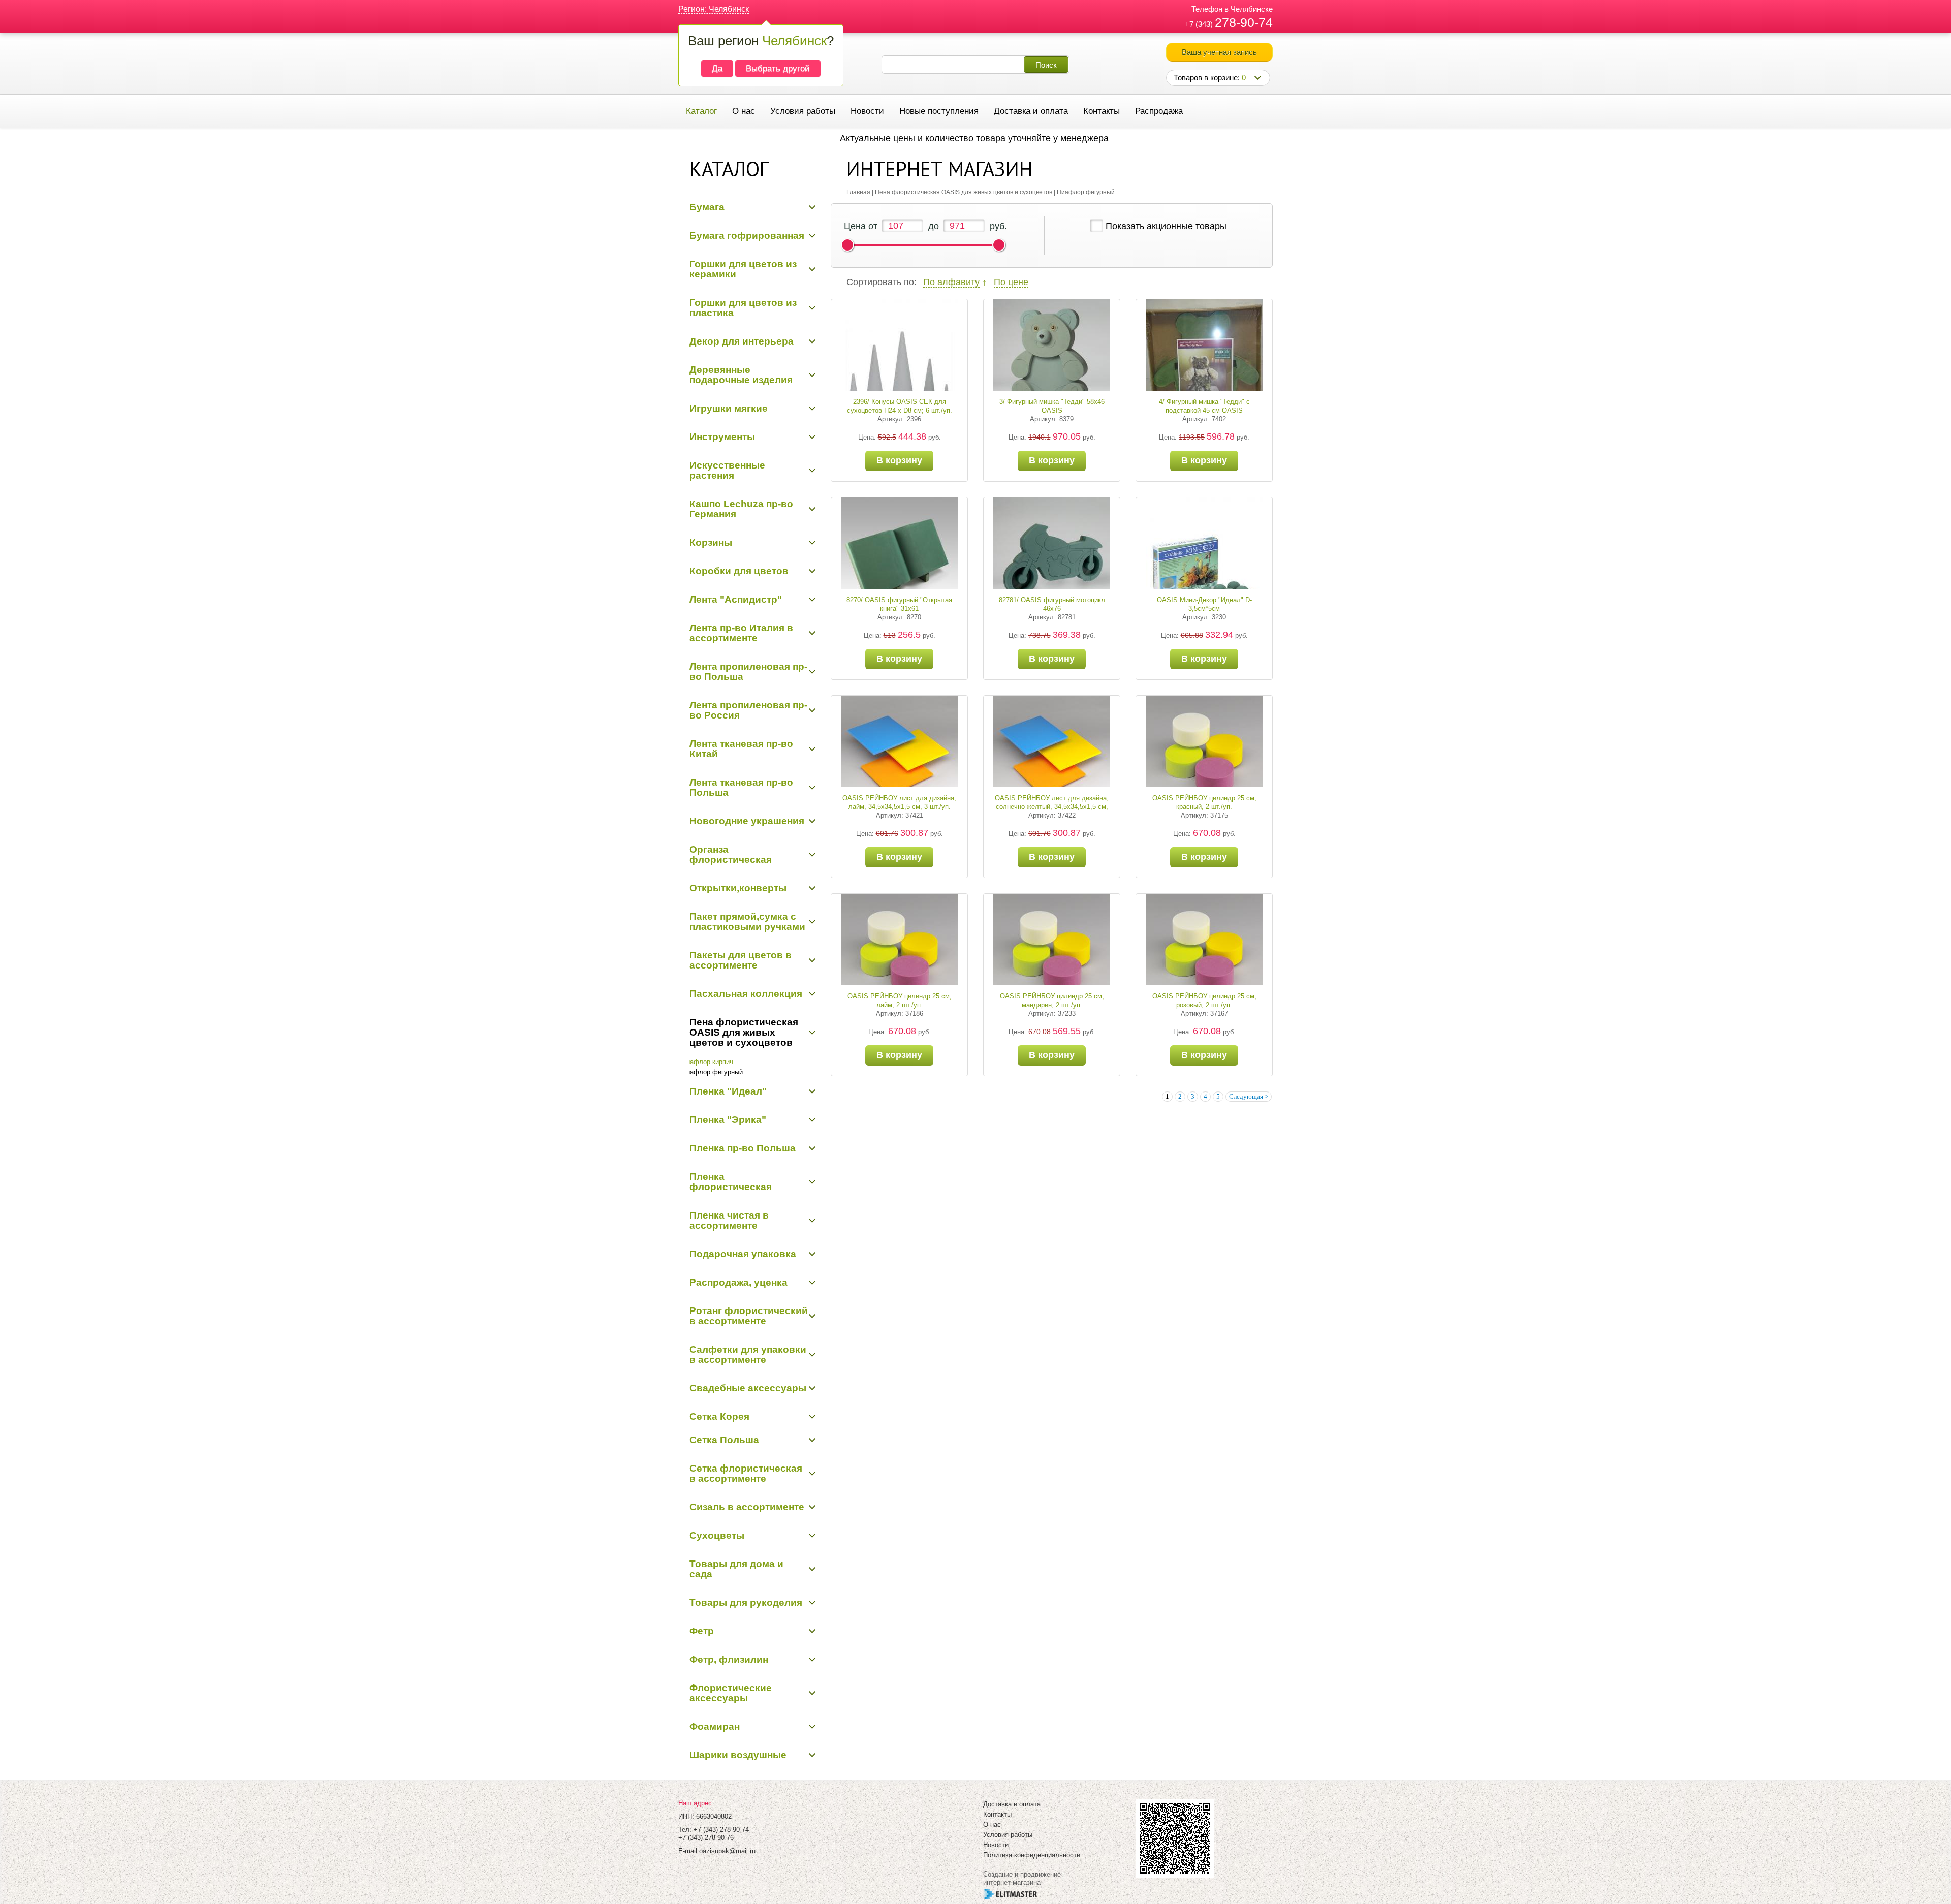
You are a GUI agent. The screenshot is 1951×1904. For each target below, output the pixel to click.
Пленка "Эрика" (728, 1120)
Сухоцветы (717, 1535)
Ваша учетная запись (1219, 52)
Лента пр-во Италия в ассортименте (741, 633)
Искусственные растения (727, 470)
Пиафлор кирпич (707, 1062)
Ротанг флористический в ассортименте (749, 1316)
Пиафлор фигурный (712, 1072)
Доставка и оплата (1031, 111)
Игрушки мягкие (729, 408)
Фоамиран (715, 1726)
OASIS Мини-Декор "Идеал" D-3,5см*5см (1204, 604)
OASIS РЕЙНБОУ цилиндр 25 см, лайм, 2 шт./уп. (900, 1001)
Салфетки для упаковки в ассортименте (748, 1354)
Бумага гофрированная (747, 236)
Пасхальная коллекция (746, 994)
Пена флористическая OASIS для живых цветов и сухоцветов (744, 1032)
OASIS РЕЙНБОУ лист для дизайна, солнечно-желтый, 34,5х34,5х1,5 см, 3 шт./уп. (1052, 807)
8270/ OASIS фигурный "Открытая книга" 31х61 (899, 604)
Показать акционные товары (1166, 226)
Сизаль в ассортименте (747, 1507)
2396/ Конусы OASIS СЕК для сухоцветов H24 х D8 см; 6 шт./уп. (900, 406)
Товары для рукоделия (746, 1602)
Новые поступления (939, 111)
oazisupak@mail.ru (727, 1851)
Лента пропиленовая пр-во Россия (748, 710)
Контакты (1102, 111)
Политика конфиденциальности (1032, 1855)
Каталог (701, 111)
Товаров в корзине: (1210, 77)
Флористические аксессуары (731, 1693)
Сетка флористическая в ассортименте (746, 1473)
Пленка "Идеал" (728, 1091)
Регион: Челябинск (714, 9)
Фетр (702, 1631)
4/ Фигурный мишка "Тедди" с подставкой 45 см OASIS (1204, 406)
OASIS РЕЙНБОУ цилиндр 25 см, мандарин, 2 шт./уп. (1052, 1001)
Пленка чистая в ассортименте (729, 1220)
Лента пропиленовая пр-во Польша (748, 672)
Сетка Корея (719, 1416)
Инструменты (722, 437)
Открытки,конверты (738, 888)
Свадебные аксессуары (748, 1388)
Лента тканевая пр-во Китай (741, 749)
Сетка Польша (724, 1440)
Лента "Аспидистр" (736, 599)
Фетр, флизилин (729, 1659)
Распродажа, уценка (738, 1282)
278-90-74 (1244, 22)
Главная (858, 192)
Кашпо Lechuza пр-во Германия (741, 509)
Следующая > (1249, 1096)
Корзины (711, 542)
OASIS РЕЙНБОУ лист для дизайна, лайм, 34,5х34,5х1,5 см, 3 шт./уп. (899, 802)
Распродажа (1159, 111)
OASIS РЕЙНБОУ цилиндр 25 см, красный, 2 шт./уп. (1204, 802)
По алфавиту (951, 282)
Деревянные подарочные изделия (741, 375)
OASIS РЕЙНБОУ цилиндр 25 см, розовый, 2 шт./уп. (1204, 1001)
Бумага (707, 207)
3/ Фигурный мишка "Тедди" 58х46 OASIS (1052, 406)
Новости (867, 111)
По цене (1011, 282)
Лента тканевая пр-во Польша (741, 787)
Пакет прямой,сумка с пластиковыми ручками (747, 922)
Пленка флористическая (731, 1182)
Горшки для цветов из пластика (743, 308)
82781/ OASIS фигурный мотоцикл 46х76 (1052, 604)
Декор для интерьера (742, 341)
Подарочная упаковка (743, 1254)
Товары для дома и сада (736, 1569)
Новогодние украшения (747, 821)
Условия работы (803, 111)
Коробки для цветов (739, 571)
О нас (744, 111)
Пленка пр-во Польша (743, 1148)
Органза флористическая (731, 854)
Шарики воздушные (738, 1755)
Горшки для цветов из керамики (743, 269)
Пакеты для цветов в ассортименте (741, 960)
